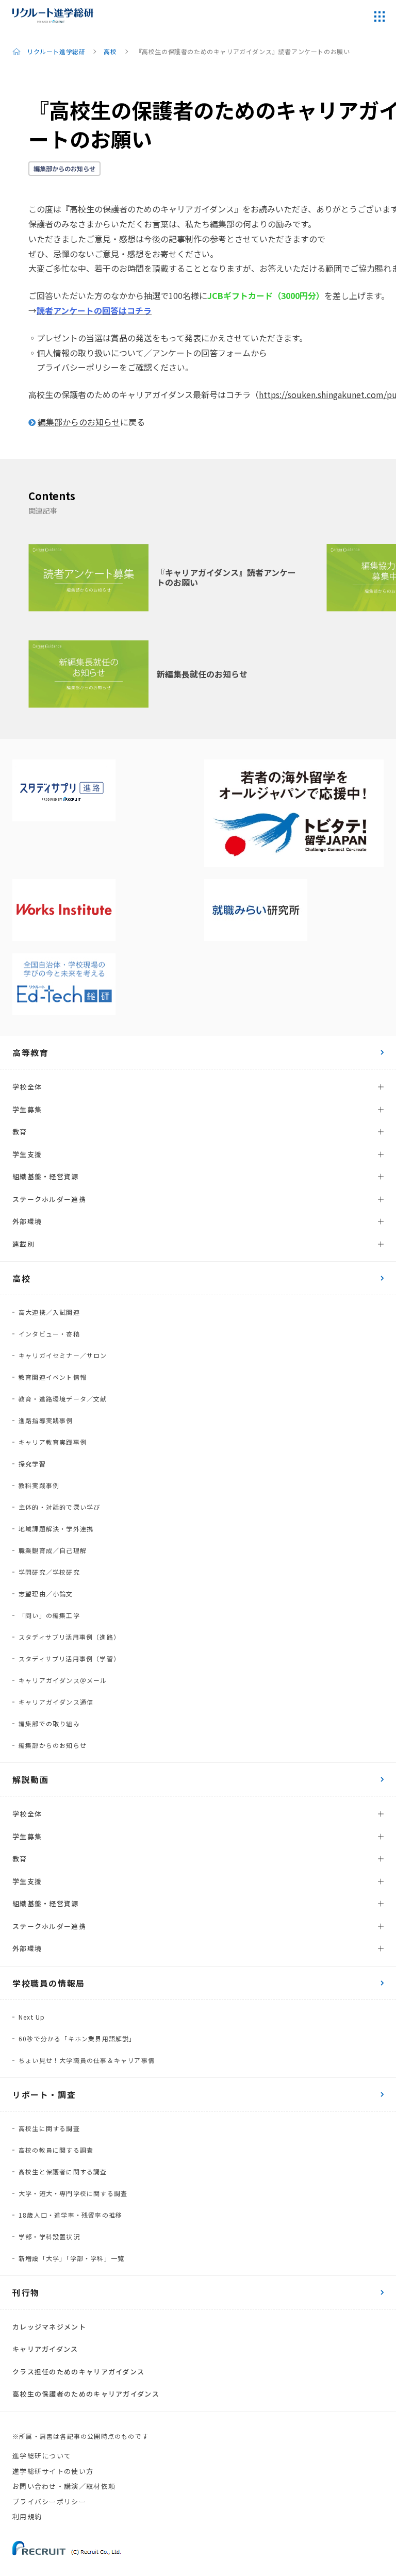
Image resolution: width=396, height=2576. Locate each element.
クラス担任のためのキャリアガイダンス (78, 2372)
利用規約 (27, 2516)
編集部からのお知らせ (64, 168)
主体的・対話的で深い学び (59, 1507)
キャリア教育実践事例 (53, 1442)
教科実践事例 (39, 1485)
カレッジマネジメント (49, 2327)
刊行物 (26, 2292)
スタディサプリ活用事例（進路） (69, 1637)
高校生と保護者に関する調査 (63, 2172)
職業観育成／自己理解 (53, 1550)
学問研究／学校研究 (49, 1572)
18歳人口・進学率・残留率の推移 (70, 2215)
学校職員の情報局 (49, 1983)
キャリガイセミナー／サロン (63, 1355)
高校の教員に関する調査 (56, 2150)
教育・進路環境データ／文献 (63, 1399)
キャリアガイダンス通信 (56, 1702)
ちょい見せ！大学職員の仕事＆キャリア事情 (87, 2060)
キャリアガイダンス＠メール (63, 1680)
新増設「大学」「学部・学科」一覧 (71, 2258)
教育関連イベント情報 (53, 1377)
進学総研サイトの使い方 (53, 2471)
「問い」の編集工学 (49, 1615)
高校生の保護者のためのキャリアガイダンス (86, 2394)
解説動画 (30, 1779)
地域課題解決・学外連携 (56, 1529)
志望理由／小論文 (46, 1594)
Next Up (32, 2017)
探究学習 (32, 1464)
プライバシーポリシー (49, 2501)
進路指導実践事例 (46, 1420)
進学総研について (42, 2456)
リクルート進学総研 (56, 51)
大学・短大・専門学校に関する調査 (73, 2193)
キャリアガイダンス (45, 2349)
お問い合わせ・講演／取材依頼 (64, 2486)
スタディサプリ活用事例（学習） (69, 1658)
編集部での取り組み (49, 1723)
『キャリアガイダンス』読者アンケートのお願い (226, 577)
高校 (110, 51)
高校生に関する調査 (49, 2128)
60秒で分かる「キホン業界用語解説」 (77, 2038)
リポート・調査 (44, 2094)
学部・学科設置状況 (49, 2236)
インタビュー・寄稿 (49, 1334)
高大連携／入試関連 (49, 1312)
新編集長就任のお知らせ (202, 674)
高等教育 (30, 1052)
